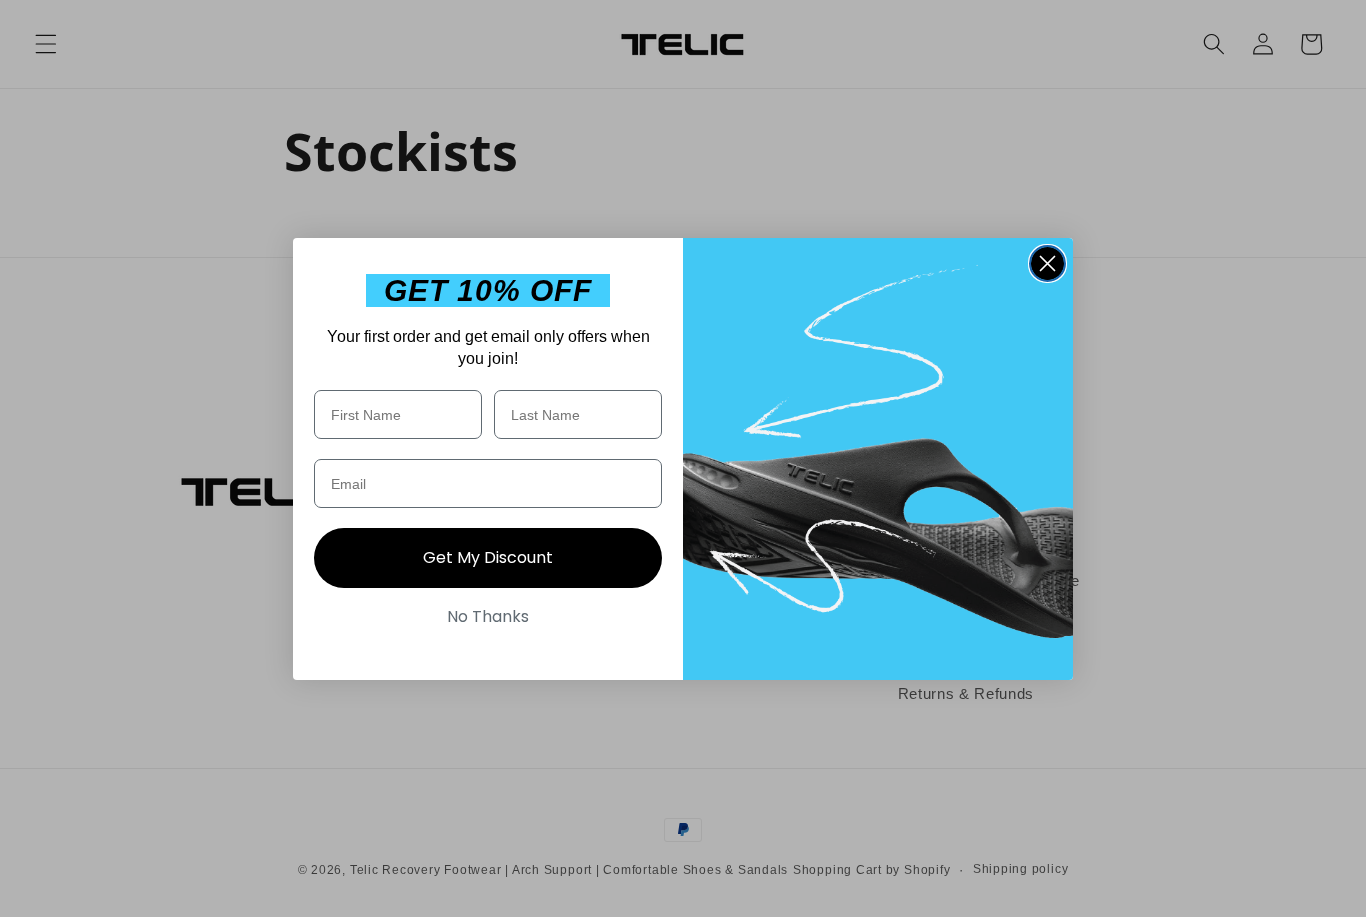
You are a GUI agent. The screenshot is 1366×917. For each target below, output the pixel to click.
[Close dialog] (1047, 263)
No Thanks (488, 616)
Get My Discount (488, 557)
